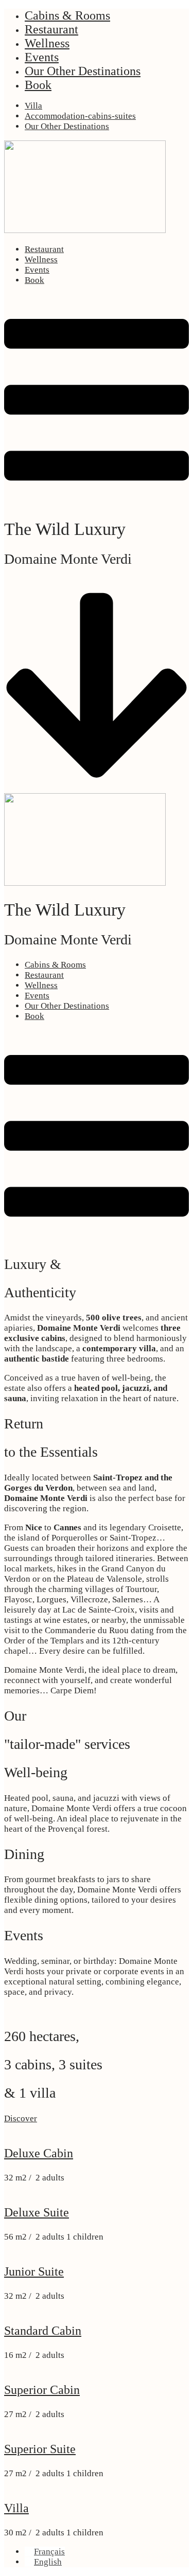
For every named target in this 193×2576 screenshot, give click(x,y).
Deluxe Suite (37, 2212)
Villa (33, 106)
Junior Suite (34, 2271)
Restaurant (51, 29)
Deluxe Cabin (39, 2153)
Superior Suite (40, 2449)
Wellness (47, 43)
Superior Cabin (42, 2390)
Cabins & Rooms (67, 15)
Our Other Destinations (83, 71)
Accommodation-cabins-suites (80, 116)
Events (42, 57)
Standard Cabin (43, 2331)
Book (38, 85)
